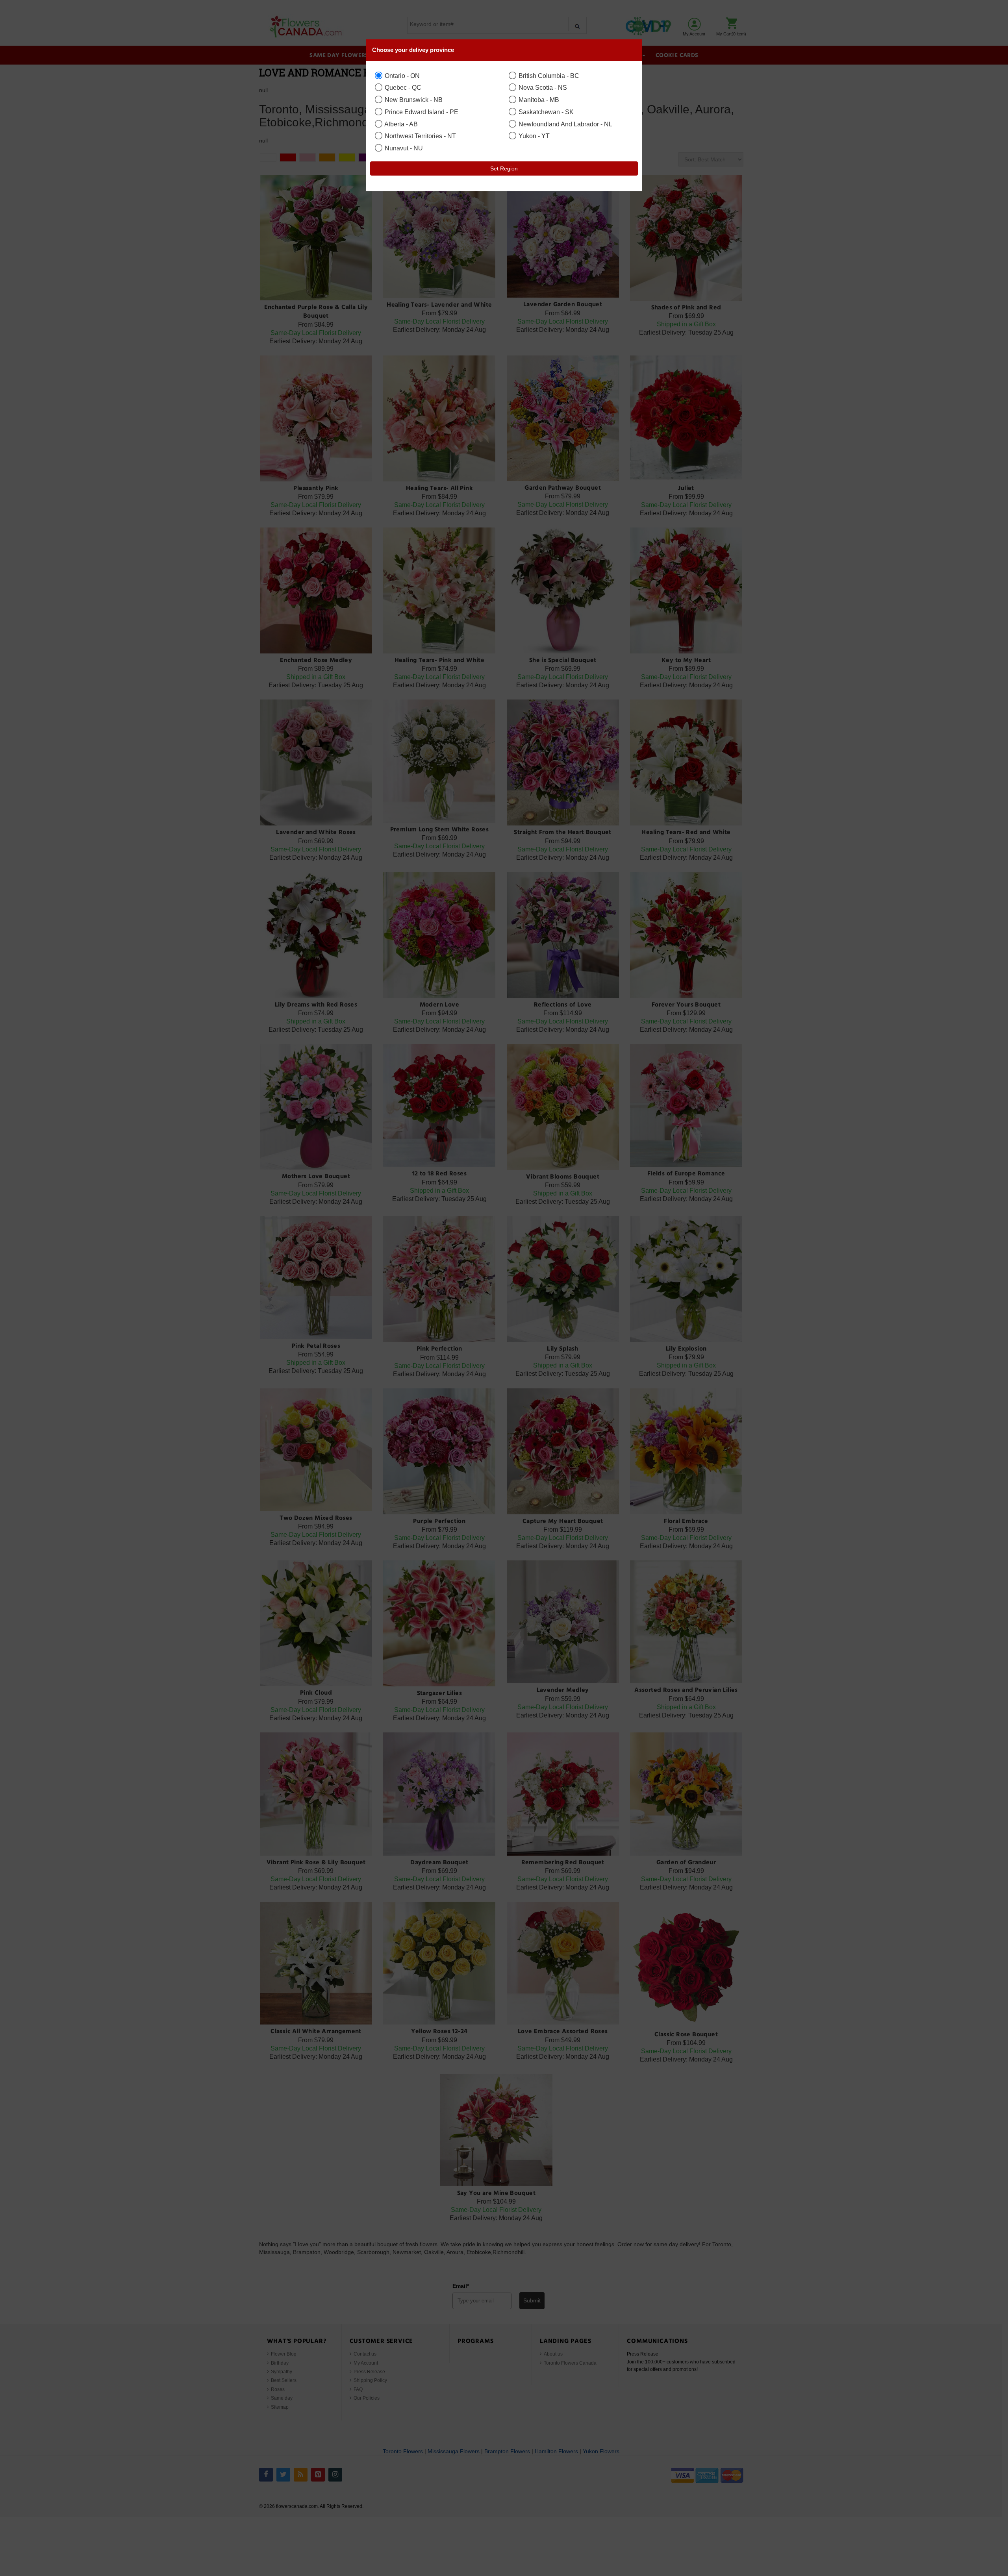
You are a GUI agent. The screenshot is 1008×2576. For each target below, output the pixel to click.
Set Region (504, 168)
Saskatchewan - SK (545, 112)
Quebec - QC (402, 87)
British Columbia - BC (548, 76)
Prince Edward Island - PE (421, 112)
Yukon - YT (533, 136)
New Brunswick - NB (413, 100)
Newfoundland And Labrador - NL (565, 124)
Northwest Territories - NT (420, 136)
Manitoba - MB (538, 100)
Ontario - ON (401, 76)
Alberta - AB (400, 124)
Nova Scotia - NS (542, 87)
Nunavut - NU (403, 148)
